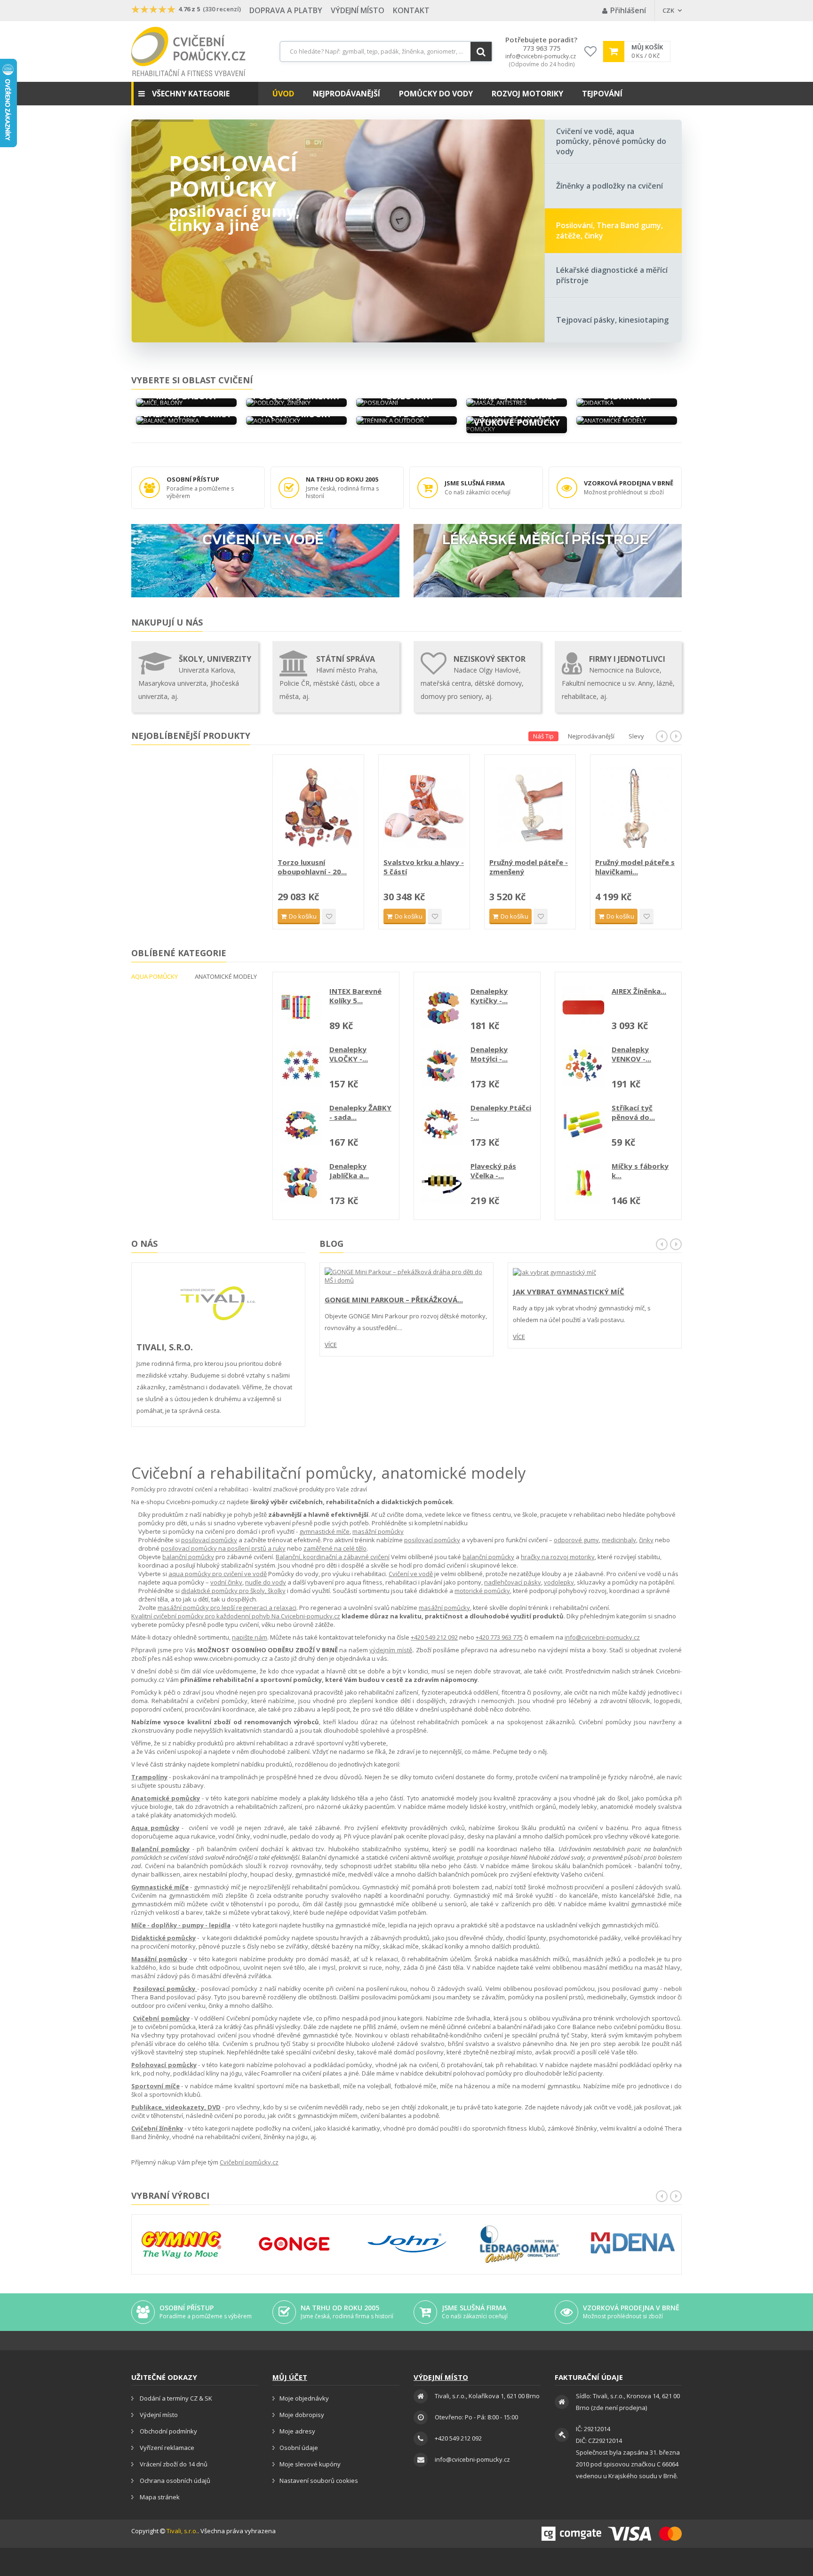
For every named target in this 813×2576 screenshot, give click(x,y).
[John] (407, 2244)
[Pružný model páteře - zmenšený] (636, 807)
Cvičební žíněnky (157, 2128)
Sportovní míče (155, 2086)
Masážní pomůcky (159, 1959)
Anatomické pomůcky (166, 1798)
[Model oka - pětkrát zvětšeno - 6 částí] (318, 807)
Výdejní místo (358, 10)
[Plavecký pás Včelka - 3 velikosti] (442, 1182)
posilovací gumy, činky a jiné (234, 218)
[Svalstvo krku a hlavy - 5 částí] (530, 807)
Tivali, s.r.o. (182, 2531)
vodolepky (559, 1582)
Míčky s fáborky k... (640, 1171)
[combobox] (386, 52)
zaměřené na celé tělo (335, 1548)
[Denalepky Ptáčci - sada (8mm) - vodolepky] (442, 1124)
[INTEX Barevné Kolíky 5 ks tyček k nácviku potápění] (301, 1007)
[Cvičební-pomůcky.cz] (188, 52)
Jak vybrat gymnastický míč (569, 1292)
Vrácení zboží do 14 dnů (173, 2464)
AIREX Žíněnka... (639, 991)
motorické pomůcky (482, 1591)
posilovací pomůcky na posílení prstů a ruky (223, 1548)
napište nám (250, 1637)
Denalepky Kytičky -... (489, 996)
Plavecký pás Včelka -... (493, 1171)
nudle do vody (266, 1582)
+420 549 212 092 (434, 1637)
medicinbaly (619, 1540)
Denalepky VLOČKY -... (349, 1054)
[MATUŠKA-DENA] (633, 2243)
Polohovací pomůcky (164, 2065)
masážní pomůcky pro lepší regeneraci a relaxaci (227, 1608)
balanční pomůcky (188, 1557)
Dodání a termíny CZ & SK (175, 2398)
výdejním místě (391, 1650)
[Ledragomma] (520, 2244)
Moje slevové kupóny (310, 2464)
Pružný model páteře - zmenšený (634, 867)
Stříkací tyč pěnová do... (633, 1112)
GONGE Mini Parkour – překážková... (394, 1300)
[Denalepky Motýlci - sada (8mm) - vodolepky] (442, 1066)
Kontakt (411, 10)
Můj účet (290, 2377)
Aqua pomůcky (155, 1828)
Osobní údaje (299, 2448)
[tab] (614, 142)
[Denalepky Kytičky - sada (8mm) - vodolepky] (442, 1007)
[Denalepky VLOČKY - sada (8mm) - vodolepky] (301, 1066)
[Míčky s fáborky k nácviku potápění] (583, 1182)
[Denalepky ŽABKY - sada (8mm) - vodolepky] (301, 1124)
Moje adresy (297, 2431)
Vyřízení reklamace (166, 2448)
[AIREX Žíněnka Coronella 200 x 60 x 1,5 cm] (583, 1007)
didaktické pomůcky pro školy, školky (233, 1591)
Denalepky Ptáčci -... (501, 1112)
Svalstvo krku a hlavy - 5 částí (530, 867)
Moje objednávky (304, 2398)
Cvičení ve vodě (411, 1574)
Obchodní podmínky (168, 2431)
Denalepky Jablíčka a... (349, 1171)
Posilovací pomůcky (233, 176)
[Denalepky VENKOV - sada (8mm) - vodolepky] (583, 1066)
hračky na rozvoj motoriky (558, 1557)
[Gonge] (294, 2244)
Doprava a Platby (286, 10)
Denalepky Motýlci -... (489, 1054)
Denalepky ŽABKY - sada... (360, 1112)
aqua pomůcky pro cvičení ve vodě (218, 1574)
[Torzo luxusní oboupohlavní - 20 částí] (424, 807)
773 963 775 (542, 48)
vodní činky (226, 1582)
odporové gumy (576, 1540)
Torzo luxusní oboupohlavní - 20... (418, 867)
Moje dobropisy (302, 2415)
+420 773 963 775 (499, 1637)
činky (646, 1540)
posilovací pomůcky (209, 1540)
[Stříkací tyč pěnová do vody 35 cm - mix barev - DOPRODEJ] (583, 1124)
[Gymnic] (181, 2244)
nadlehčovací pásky (513, 1582)
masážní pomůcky (378, 1531)
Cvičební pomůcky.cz (249, 2162)
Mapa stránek (159, 2497)
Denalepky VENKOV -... (631, 1054)
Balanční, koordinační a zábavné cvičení (333, 1557)
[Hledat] (481, 52)
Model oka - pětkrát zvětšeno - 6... (314, 867)
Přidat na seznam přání (329, 916)
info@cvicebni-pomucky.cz (541, 56)
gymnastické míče (324, 1531)
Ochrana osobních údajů (174, 2481)
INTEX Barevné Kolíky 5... (355, 996)
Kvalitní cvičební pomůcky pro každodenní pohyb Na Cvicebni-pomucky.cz (236, 1616)
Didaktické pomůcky (163, 1938)
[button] (195, 94)
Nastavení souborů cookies (319, 2481)
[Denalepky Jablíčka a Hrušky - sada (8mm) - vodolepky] (301, 1182)
